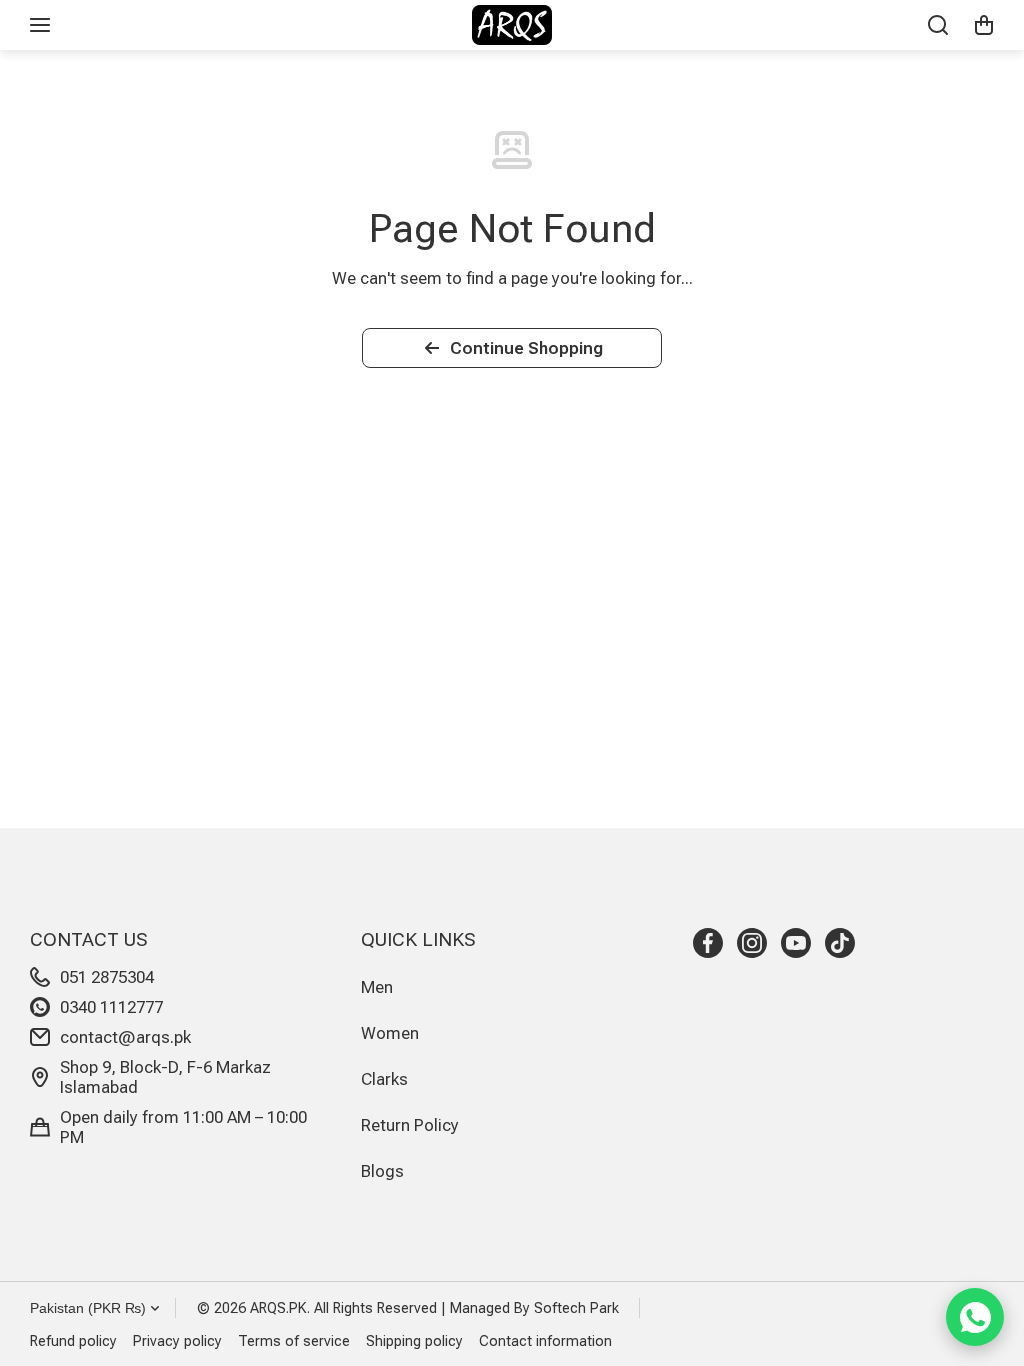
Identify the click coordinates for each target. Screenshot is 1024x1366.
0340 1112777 (111, 1007)
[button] (984, 25)
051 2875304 (107, 977)
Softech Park (576, 1308)
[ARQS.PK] (512, 25)
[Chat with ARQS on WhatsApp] (975, 1317)
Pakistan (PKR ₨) (88, 1308)
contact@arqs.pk (125, 1037)
